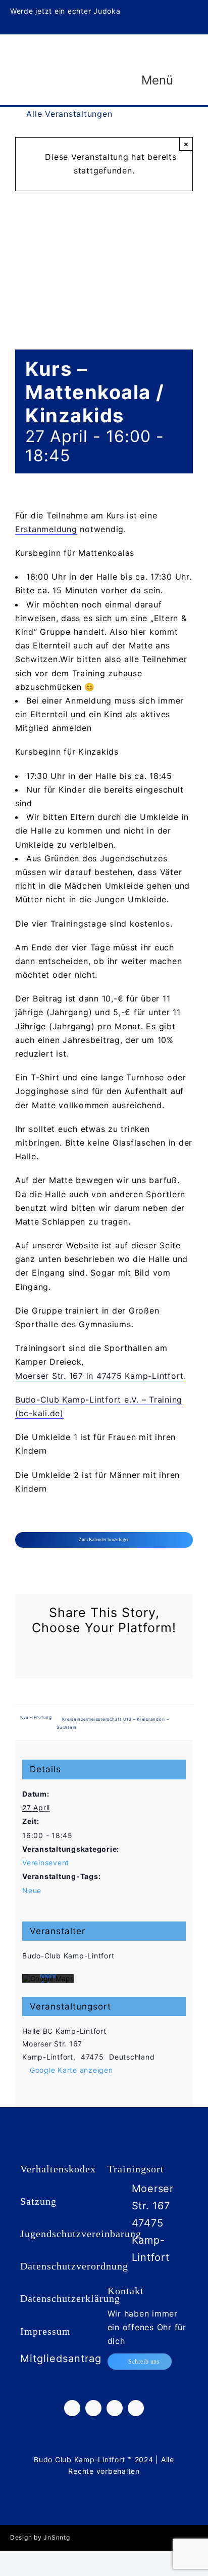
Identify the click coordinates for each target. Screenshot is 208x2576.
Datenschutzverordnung (74, 2266)
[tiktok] (179, 9)
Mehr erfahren (48, 1980)
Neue (32, 1890)
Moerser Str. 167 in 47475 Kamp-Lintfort (99, 1376)
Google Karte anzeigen (71, 2070)
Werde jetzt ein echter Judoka (65, 11)
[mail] (195, 26)
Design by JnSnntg (40, 2537)
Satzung (38, 2201)
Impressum (45, 2331)
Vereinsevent (46, 1863)
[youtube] (195, 9)
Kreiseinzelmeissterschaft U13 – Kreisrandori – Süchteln (113, 1723)
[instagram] (163, 9)
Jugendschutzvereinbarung (81, 2234)
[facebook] (147, 9)
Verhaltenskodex (58, 2169)
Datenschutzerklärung (70, 2298)
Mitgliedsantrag (61, 2359)
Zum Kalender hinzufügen (104, 1540)
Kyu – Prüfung (36, 1717)
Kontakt (126, 2291)
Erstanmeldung (46, 529)
